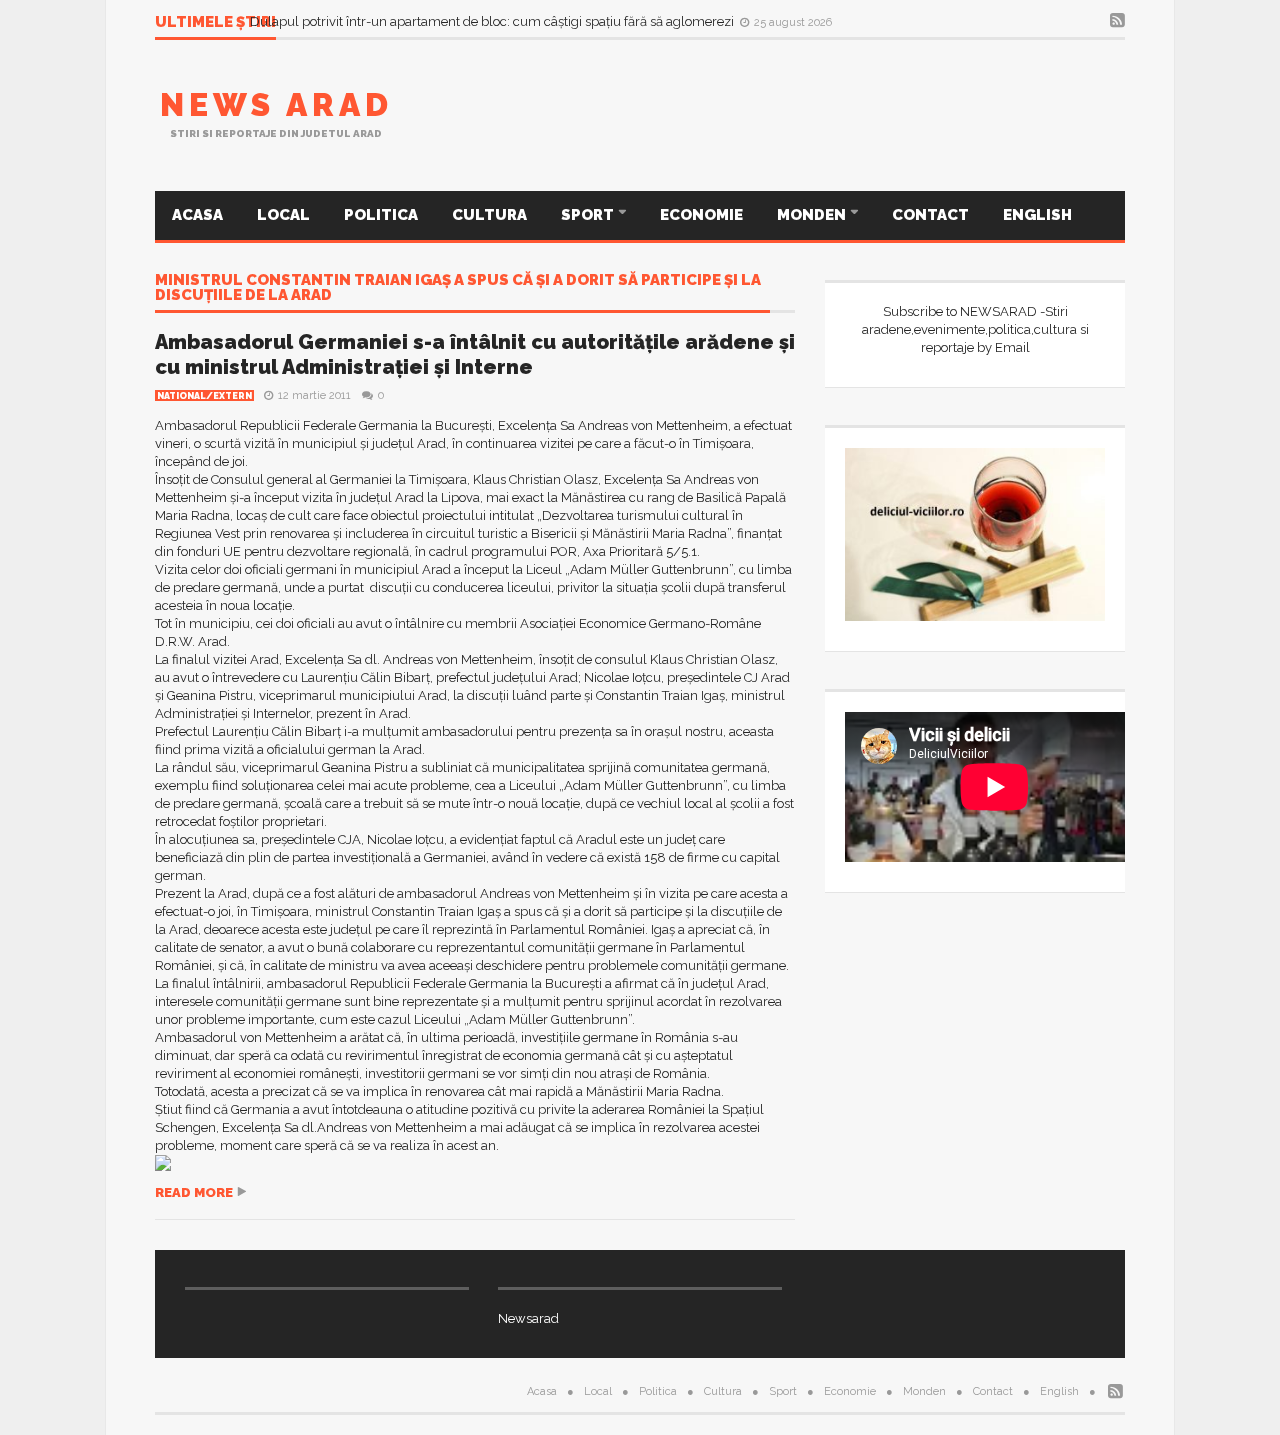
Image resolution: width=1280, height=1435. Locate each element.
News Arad (276, 104)
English (1037, 215)
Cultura (489, 215)
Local (283, 215)
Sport (589, 215)
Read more (194, 1192)
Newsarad (528, 1318)
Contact (930, 215)
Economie (701, 215)
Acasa (197, 215)
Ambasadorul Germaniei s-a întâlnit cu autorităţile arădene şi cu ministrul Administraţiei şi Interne (475, 354)
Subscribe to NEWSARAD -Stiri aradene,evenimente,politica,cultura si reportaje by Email (975, 329)
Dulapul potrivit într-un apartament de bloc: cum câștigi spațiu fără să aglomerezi (493, 21)
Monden (813, 215)
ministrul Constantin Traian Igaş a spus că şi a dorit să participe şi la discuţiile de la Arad (458, 288)
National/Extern (204, 396)
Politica (381, 215)
